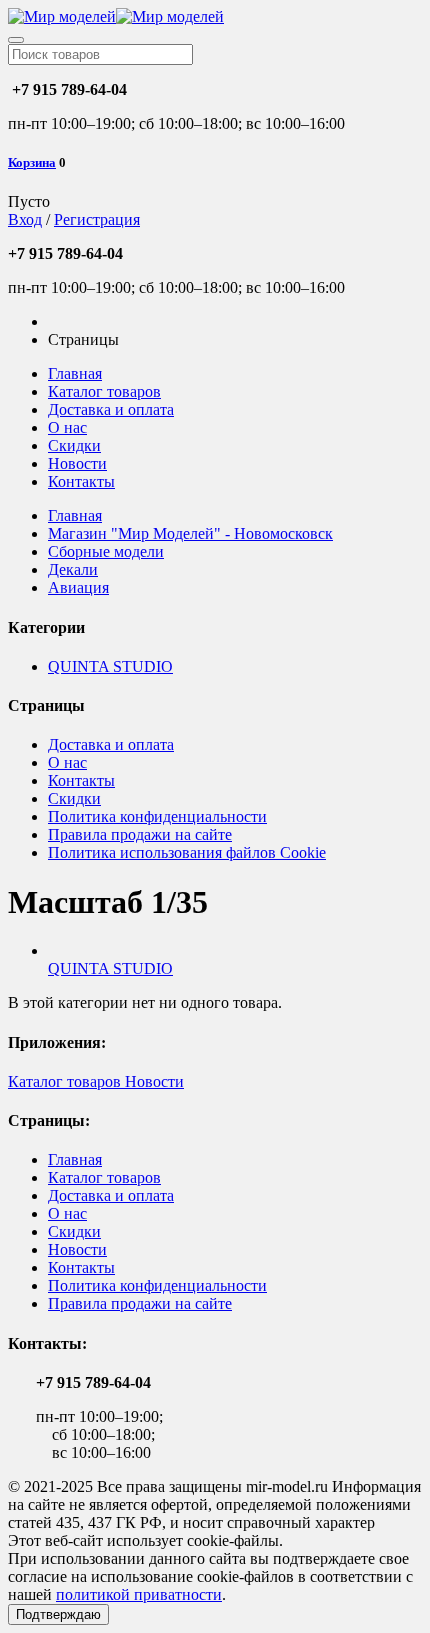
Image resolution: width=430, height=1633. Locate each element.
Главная (75, 373)
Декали (73, 569)
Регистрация (97, 219)
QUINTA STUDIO (110, 666)
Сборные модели (106, 551)
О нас (67, 427)
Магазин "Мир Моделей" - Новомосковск (190, 533)
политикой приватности (139, 1594)
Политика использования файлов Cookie (187, 852)
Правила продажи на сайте (140, 834)
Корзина (32, 162)
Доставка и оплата (111, 409)
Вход (25, 219)
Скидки (74, 445)
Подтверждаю (58, 1614)
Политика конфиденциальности (157, 816)
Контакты (81, 481)
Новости (77, 463)
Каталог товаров (104, 391)
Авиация (78, 587)
